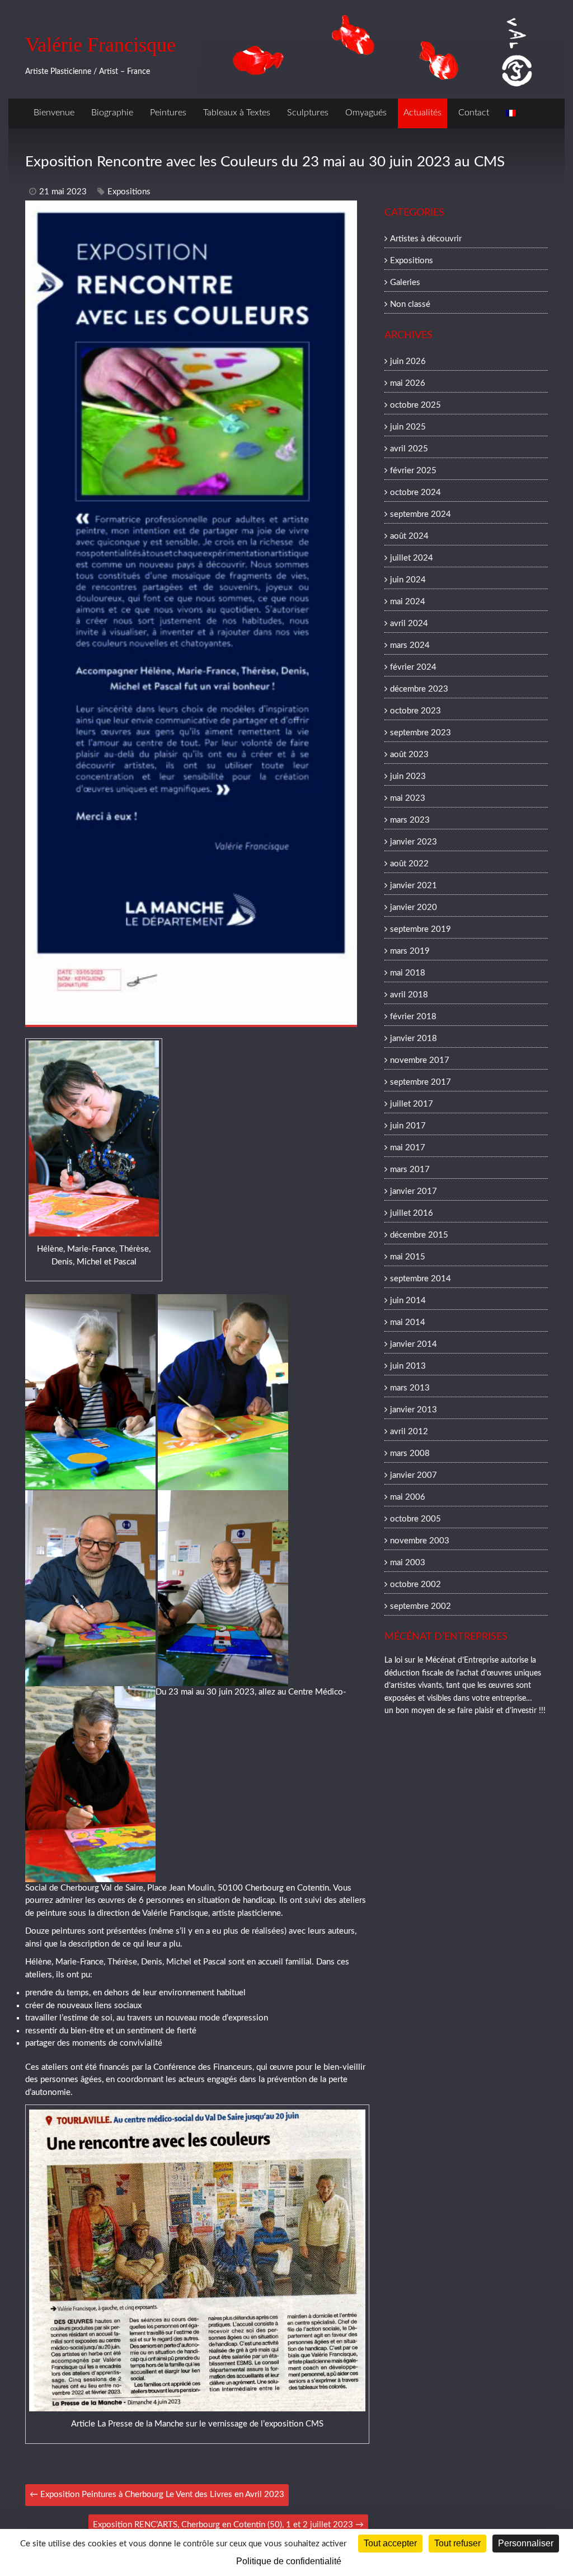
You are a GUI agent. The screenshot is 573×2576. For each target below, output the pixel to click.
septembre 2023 (421, 733)
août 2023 (409, 755)
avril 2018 (409, 995)
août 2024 (409, 536)
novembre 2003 (420, 1541)
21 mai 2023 (63, 192)
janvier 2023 (414, 842)
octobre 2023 (415, 711)
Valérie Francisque (100, 45)
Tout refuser (457, 2543)
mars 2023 (410, 820)
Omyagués (366, 113)
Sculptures (308, 113)
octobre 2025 (415, 405)
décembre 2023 (419, 689)
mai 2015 (408, 1257)
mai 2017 (408, 1148)
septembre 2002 (421, 1606)
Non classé (410, 304)
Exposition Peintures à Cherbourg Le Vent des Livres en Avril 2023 (157, 2495)
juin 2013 (408, 1366)
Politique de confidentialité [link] (289, 2561)
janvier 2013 (414, 1410)
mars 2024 (410, 645)
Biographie (112, 113)
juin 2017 (408, 1126)
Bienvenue (54, 113)
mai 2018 (408, 973)
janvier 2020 (414, 907)
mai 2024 (408, 602)
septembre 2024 (421, 514)
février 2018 (413, 1017)
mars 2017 (410, 1170)
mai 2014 (408, 1322)
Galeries (405, 283)
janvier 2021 (414, 886)
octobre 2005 (415, 1519)
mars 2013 (410, 1388)
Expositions (129, 192)
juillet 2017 (412, 1104)
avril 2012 (409, 1432)
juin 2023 (408, 776)
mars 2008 (410, 1453)
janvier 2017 (414, 1191)
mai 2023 (408, 798)
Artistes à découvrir (426, 239)
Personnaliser (526, 2543)
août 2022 (409, 864)
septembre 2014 (421, 1279)
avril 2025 (409, 449)
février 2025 (413, 471)
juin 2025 (408, 427)
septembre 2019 (421, 929)
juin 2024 (408, 580)
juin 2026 (408, 361)
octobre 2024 (415, 493)
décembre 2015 (419, 1235)
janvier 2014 (414, 1344)
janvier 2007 (414, 1475)
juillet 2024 (412, 558)
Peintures (168, 113)
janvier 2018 (414, 1039)
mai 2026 (408, 383)
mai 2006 (408, 1497)
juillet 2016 (412, 1213)
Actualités (422, 113)
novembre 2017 (420, 1060)
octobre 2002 (415, 1585)
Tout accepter (390, 2543)
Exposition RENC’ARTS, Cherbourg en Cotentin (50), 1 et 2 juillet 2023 (228, 2525)
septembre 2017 (421, 1082)
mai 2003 (408, 1563)
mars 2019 (410, 951)
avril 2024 (409, 624)
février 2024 (413, 667)
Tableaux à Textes (237, 113)
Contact (474, 113)
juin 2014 (408, 1301)
